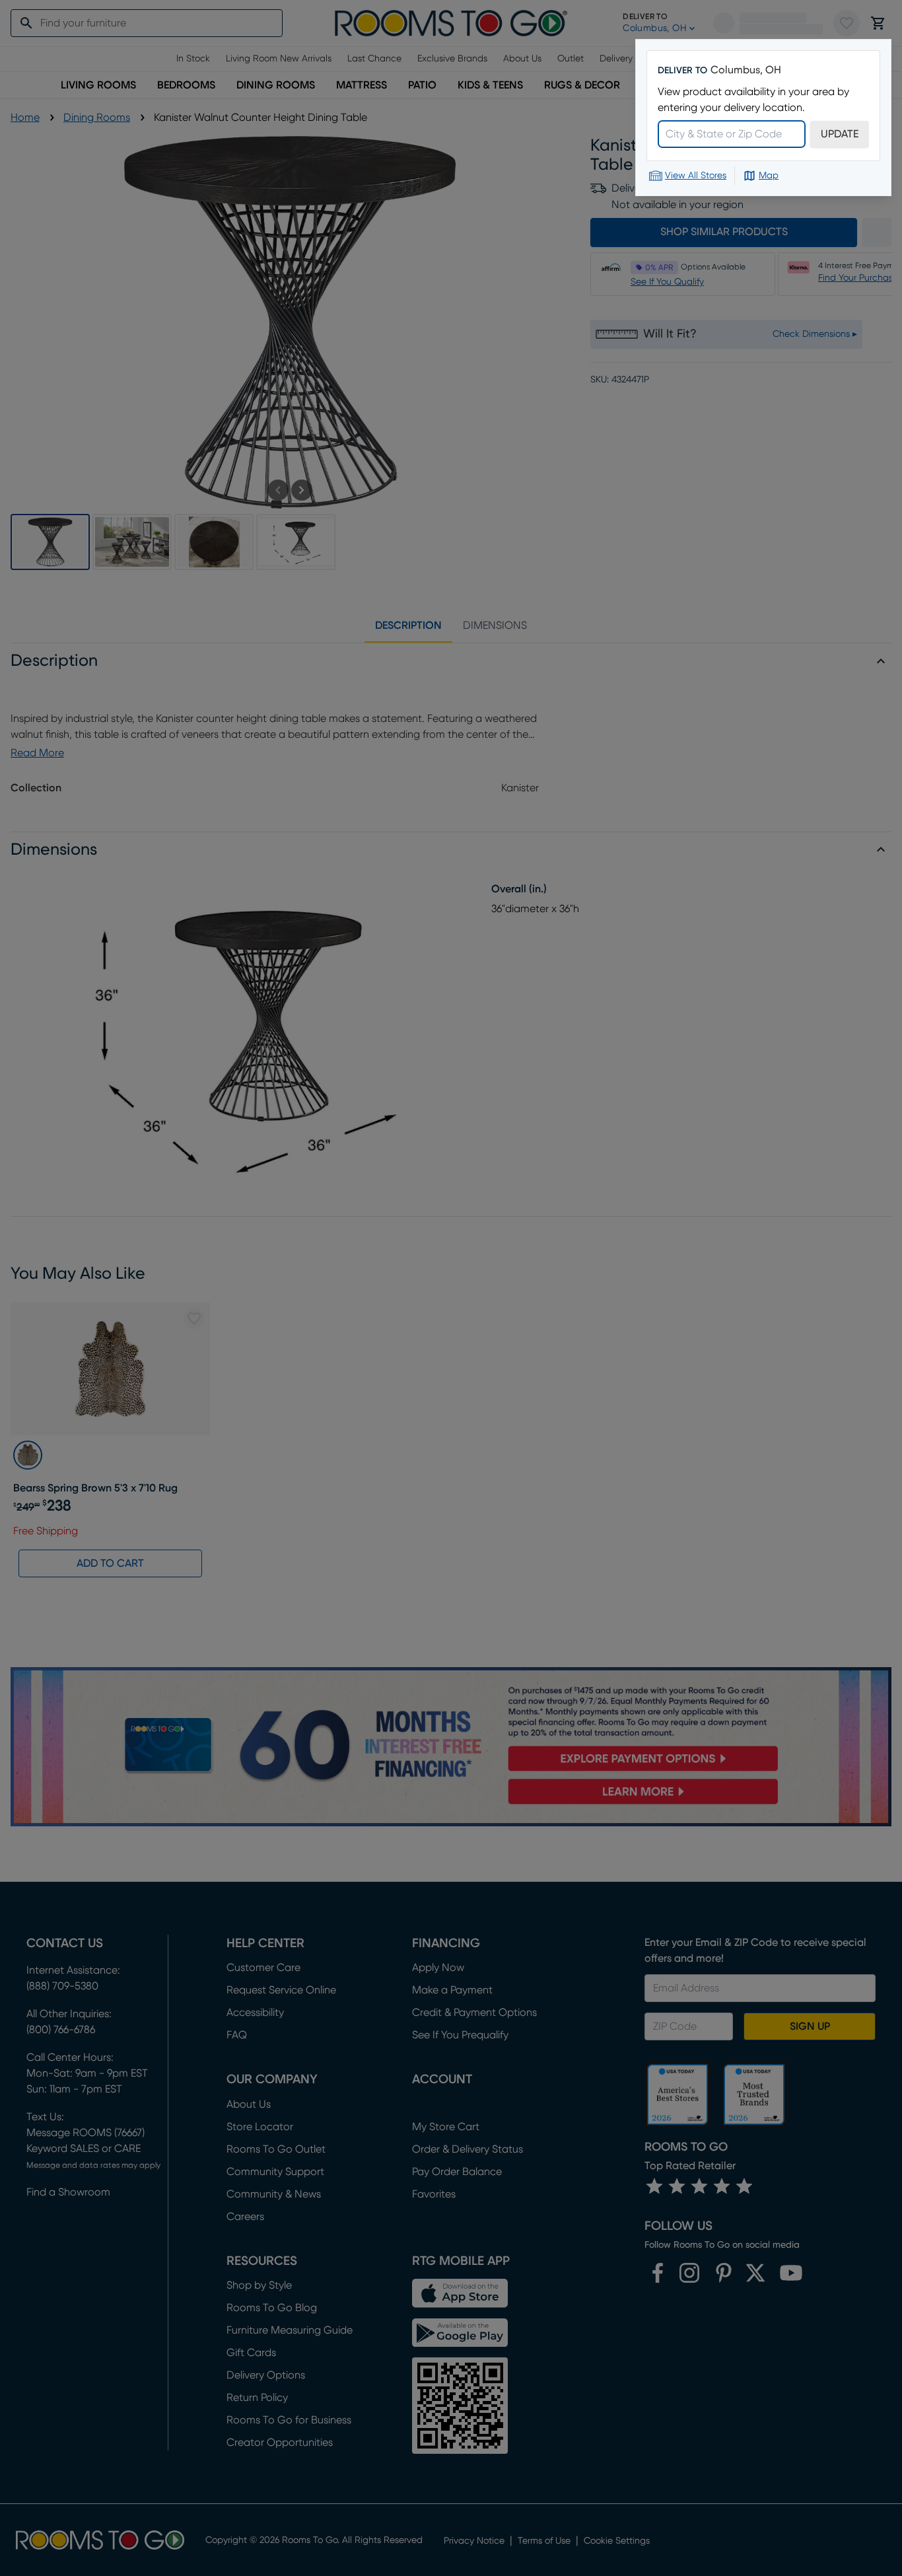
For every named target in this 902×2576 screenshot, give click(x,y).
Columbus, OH (746, 70)
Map (769, 176)
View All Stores (696, 176)
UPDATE (840, 134)
